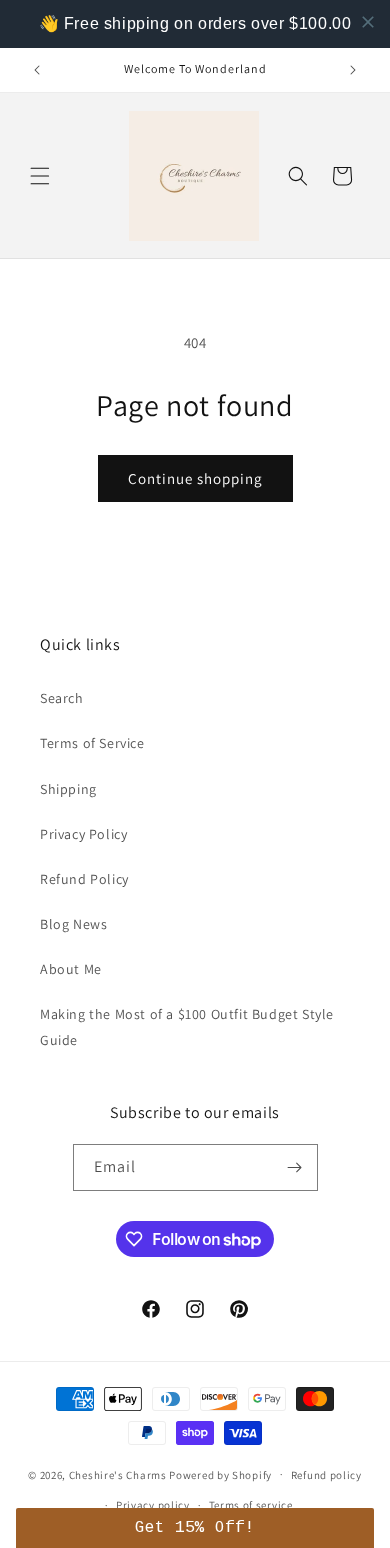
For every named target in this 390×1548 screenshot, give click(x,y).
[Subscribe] (295, 1167)
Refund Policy (84, 879)
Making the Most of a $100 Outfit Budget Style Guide (187, 1026)
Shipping (68, 789)
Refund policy (326, 1475)
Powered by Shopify (220, 1474)
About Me (71, 969)
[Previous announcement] (37, 70)
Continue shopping (195, 478)
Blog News (73, 924)
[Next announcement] (353, 70)
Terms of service (251, 1505)
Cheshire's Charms (118, 1474)
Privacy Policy (83, 834)
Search (62, 698)
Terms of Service (92, 743)
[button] (40, 176)
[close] (368, 22)
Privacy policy (153, 1505)
